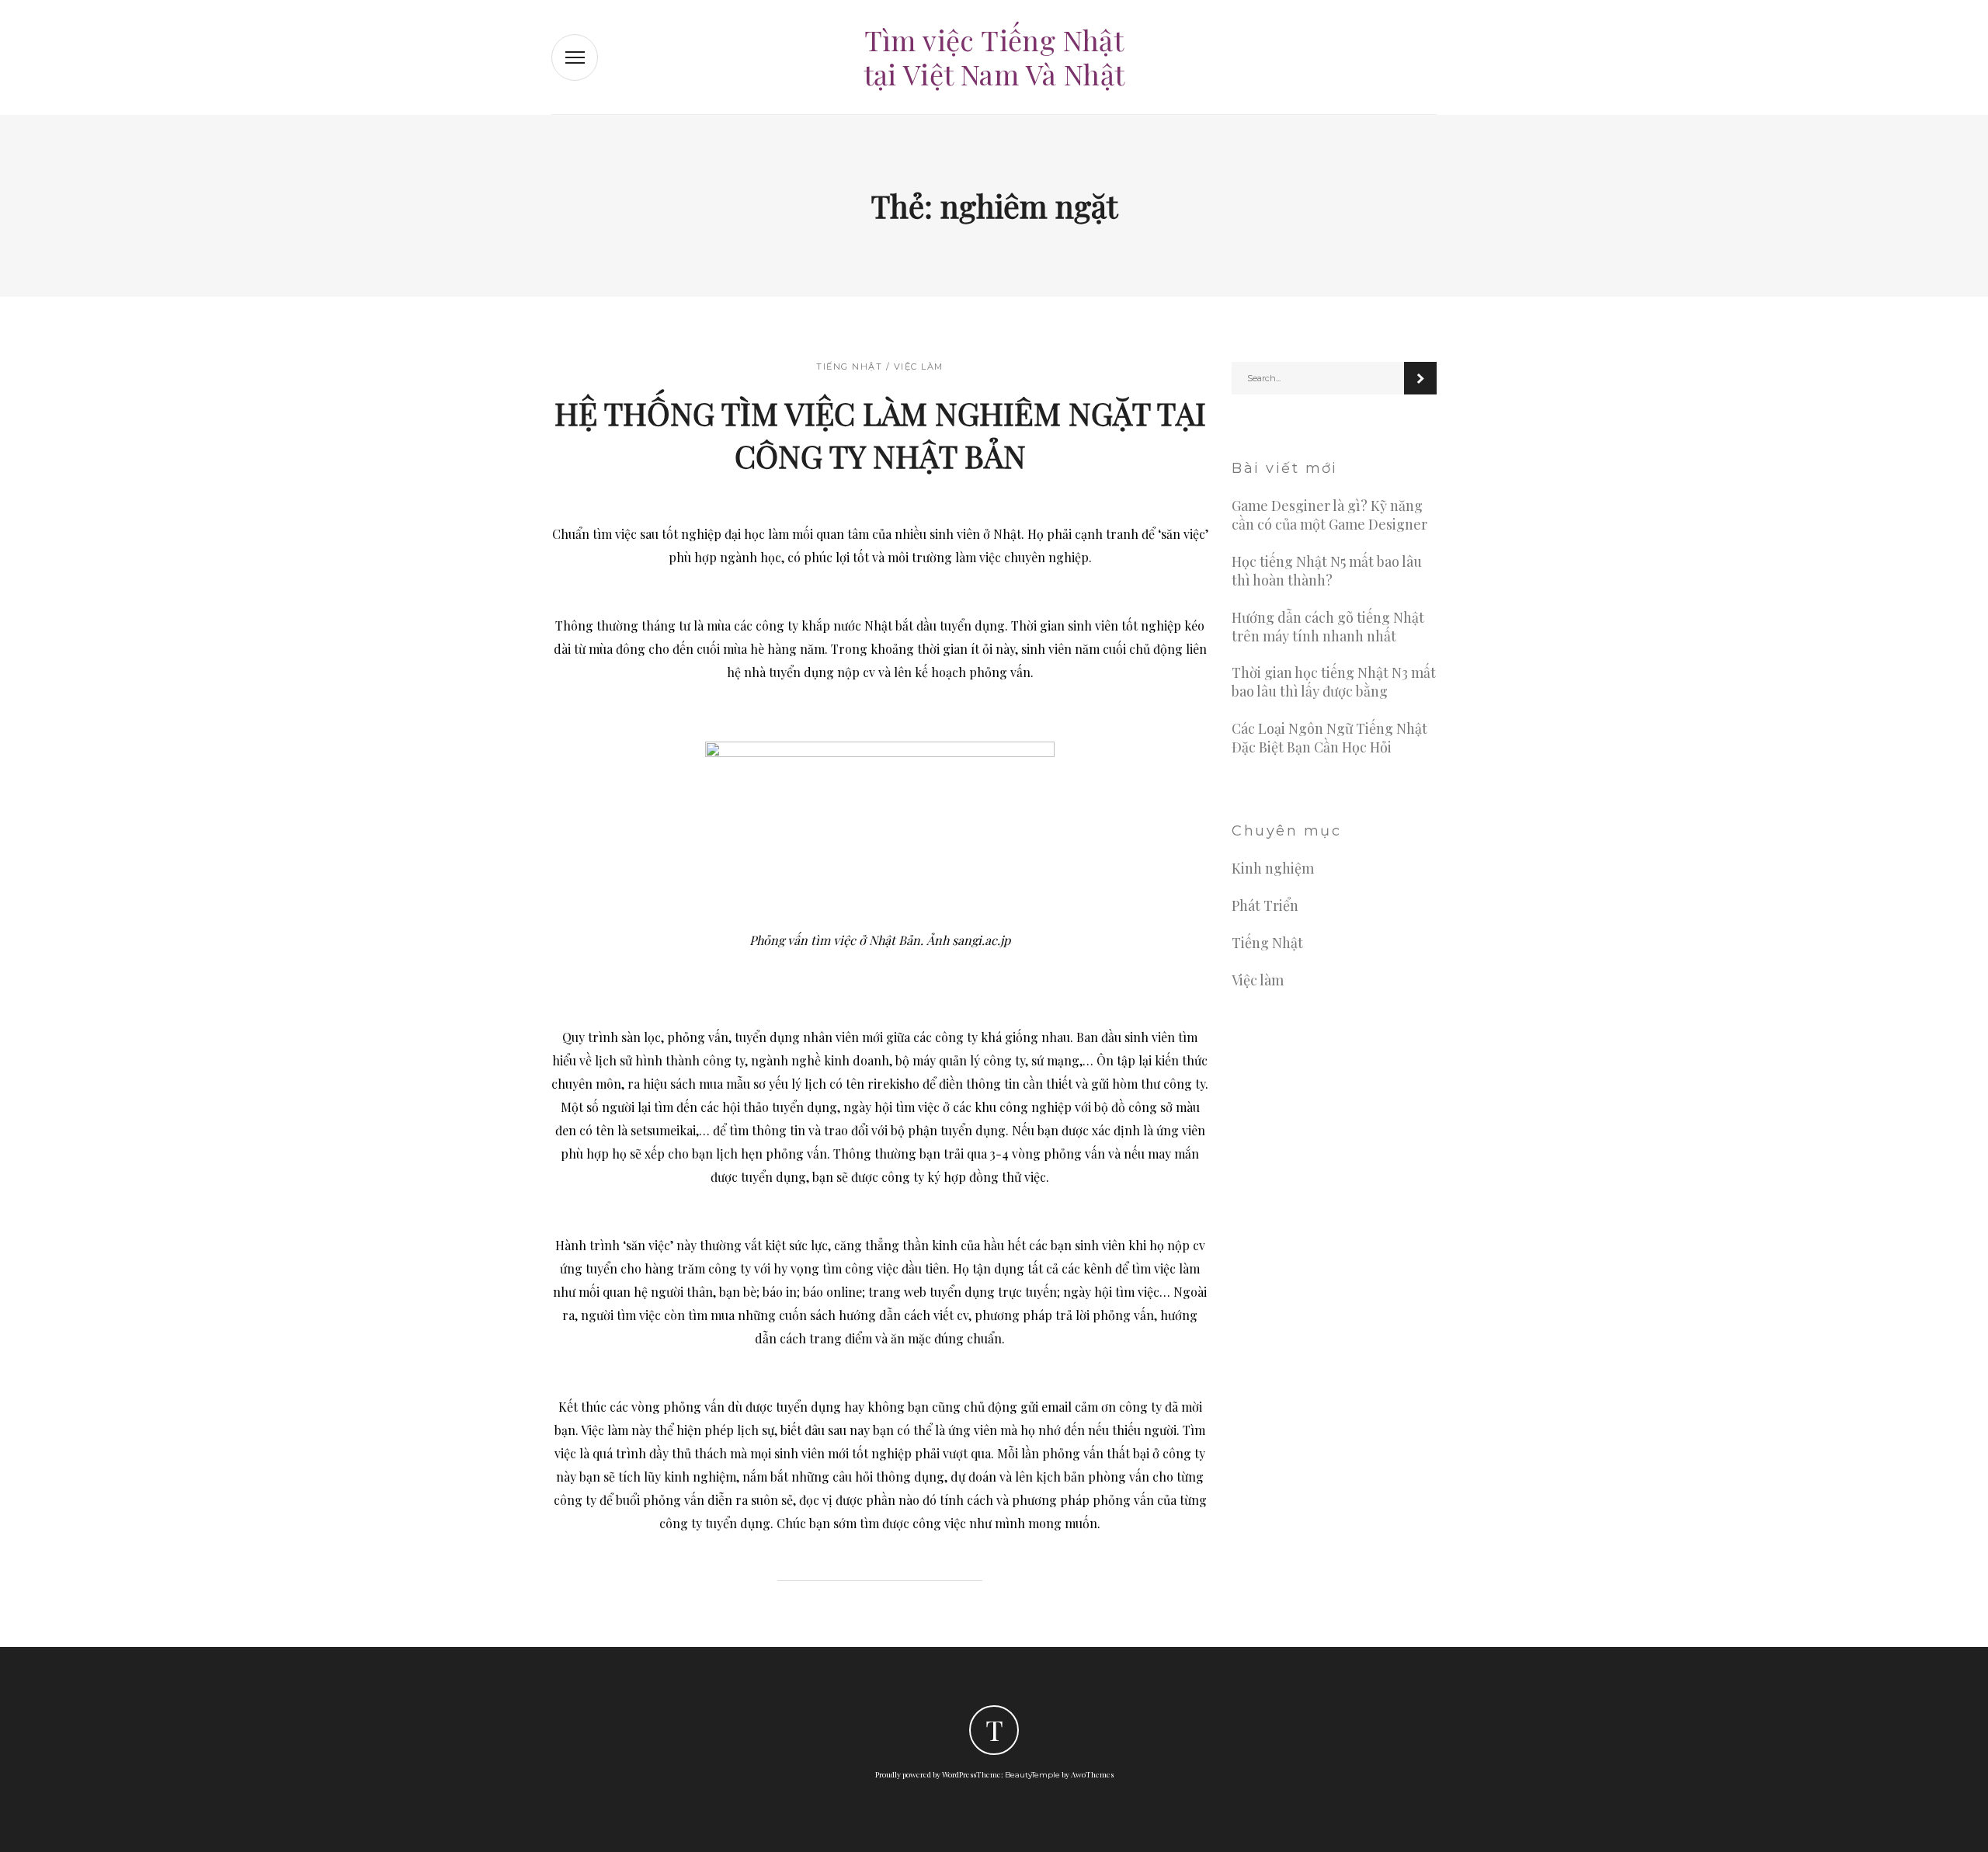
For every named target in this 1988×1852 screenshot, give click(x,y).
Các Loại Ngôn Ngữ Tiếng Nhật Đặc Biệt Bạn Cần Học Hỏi (1329, 738)
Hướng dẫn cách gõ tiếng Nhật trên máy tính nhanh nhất (1328, 627)
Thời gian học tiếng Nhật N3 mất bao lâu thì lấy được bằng (1334, 682)
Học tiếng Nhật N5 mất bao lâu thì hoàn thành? (1327, 571)
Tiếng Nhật (849, 367)
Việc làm (919, 367)
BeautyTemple (1032, 1775)
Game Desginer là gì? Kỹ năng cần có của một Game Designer (1329, 515)
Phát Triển (1265, 906)
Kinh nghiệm (1273, 869)
